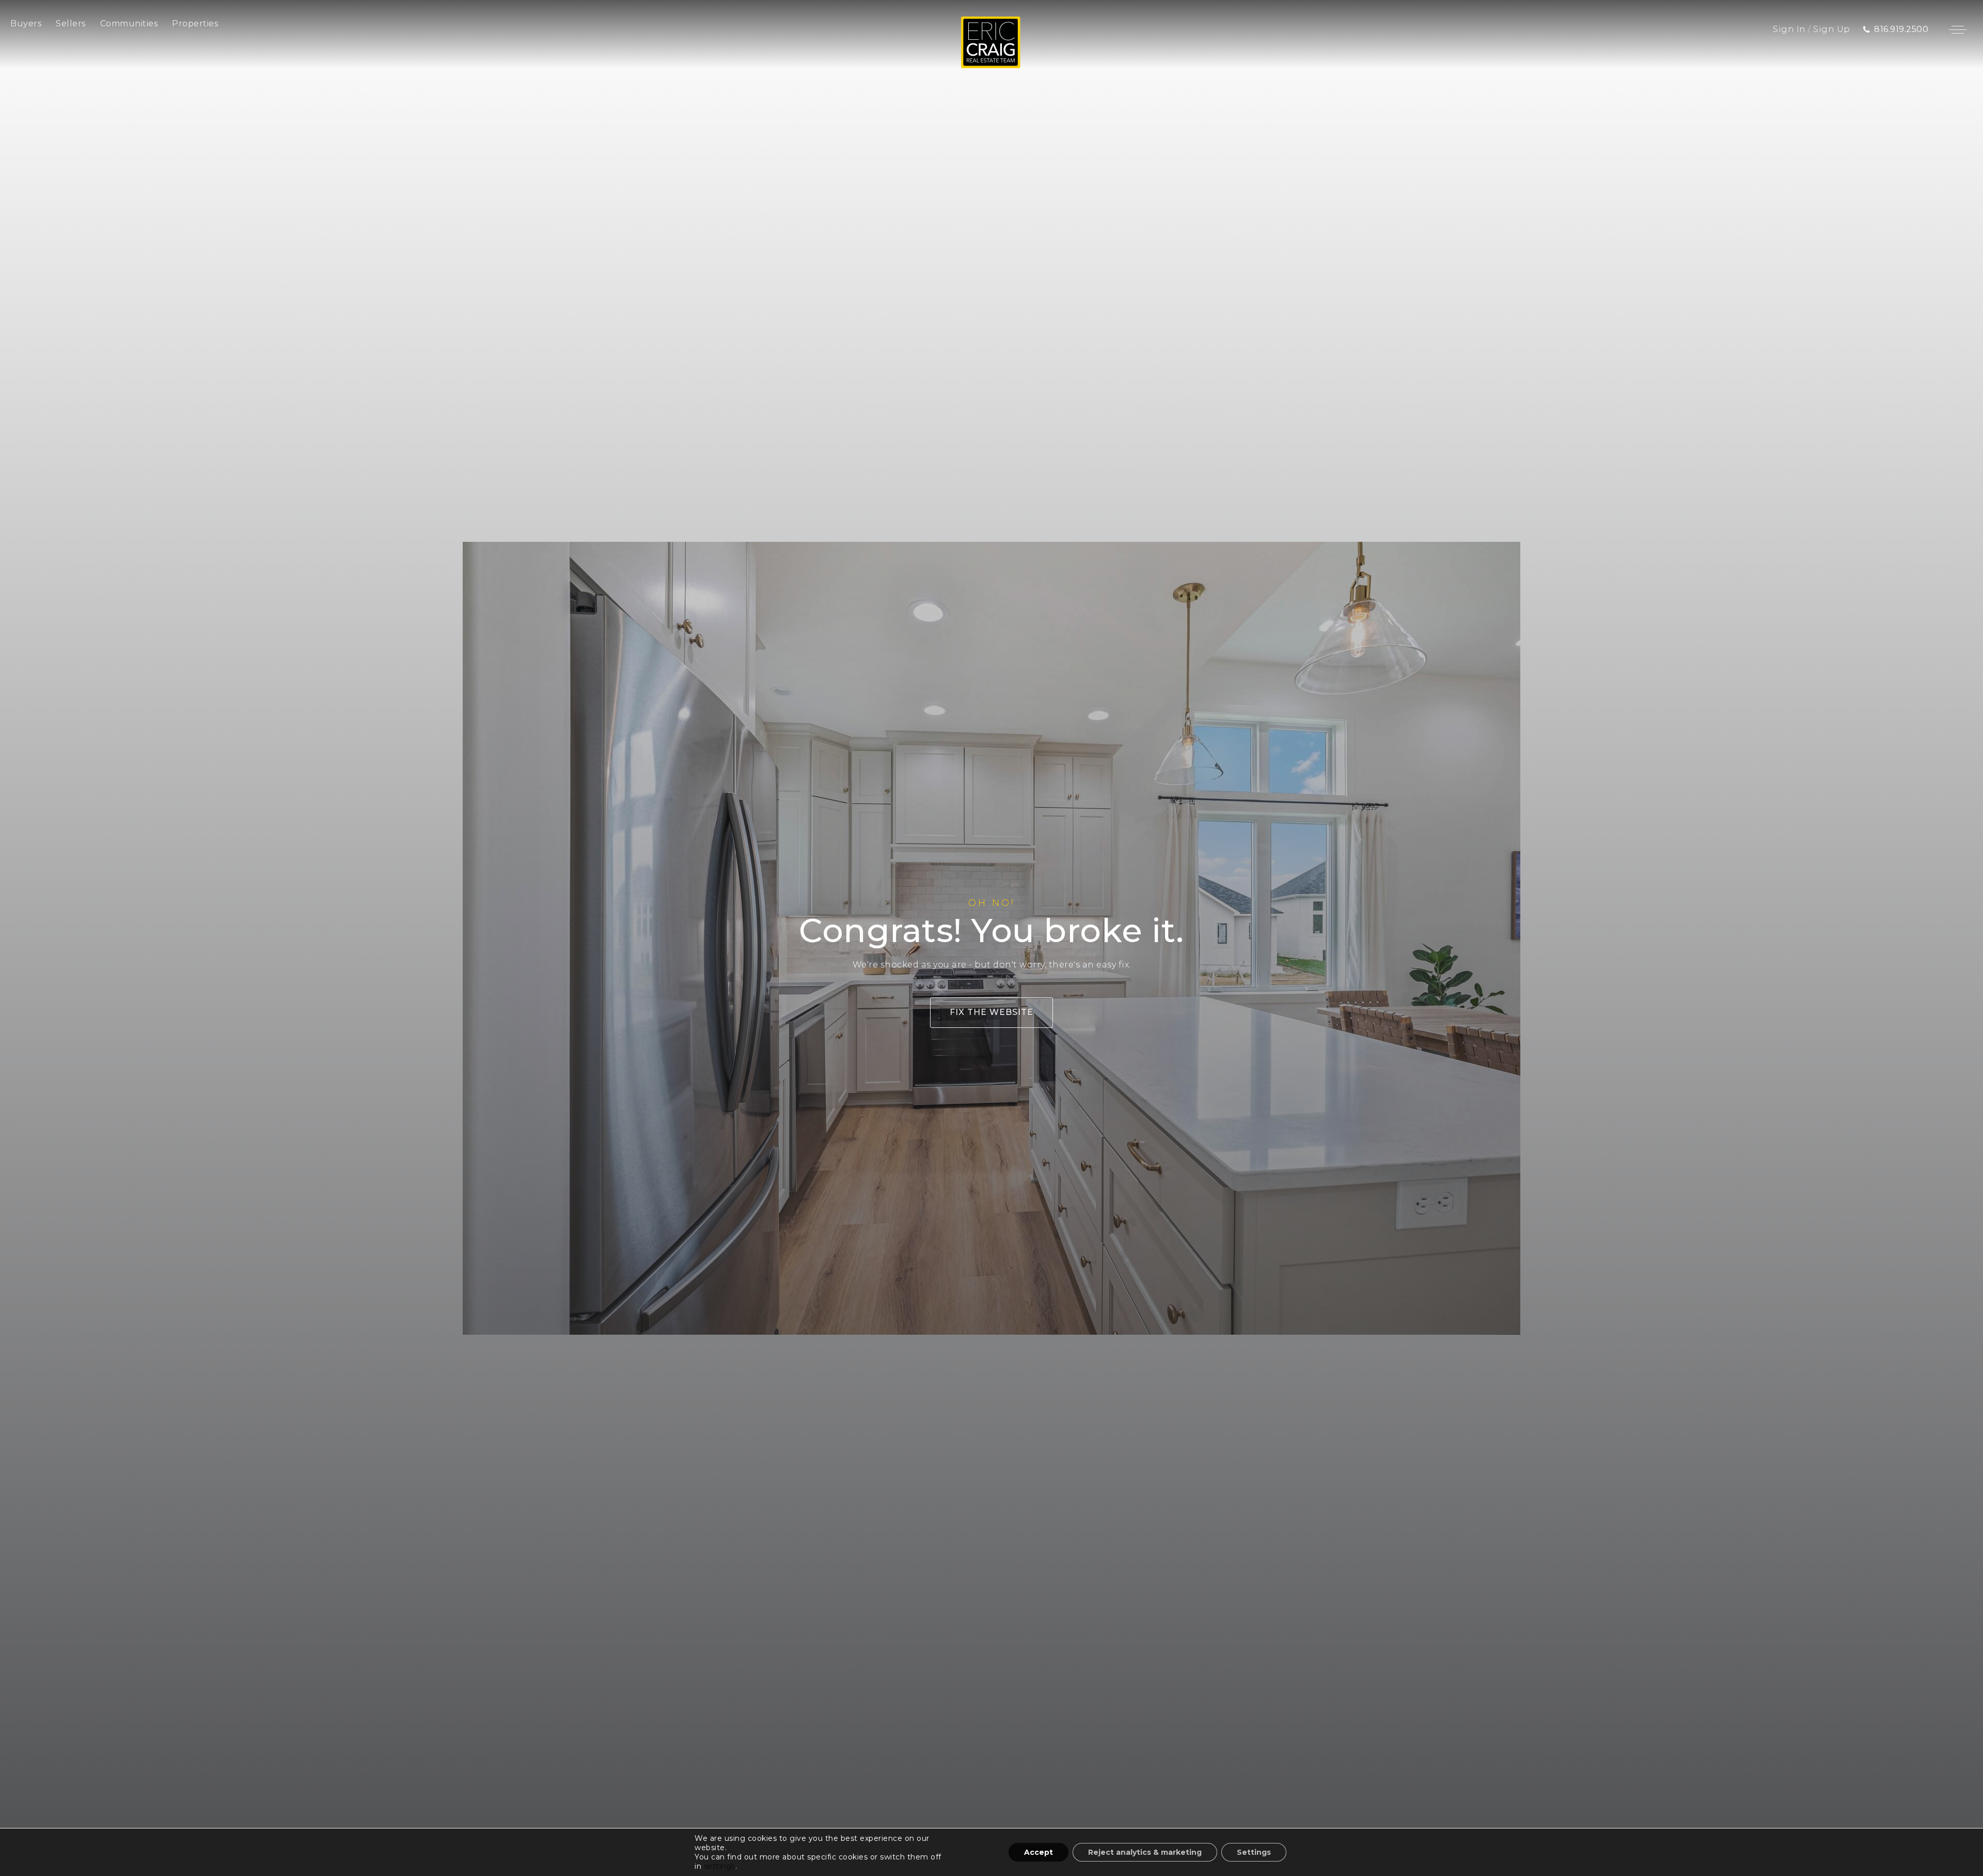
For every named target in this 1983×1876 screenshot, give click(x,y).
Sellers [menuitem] (71, 24)
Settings (1254, 1852)
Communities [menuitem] (129, 24)
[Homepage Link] (991, 42)
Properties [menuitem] (195, 24)
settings (720, 1866)
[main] (991, 938)
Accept (1038, 1852)
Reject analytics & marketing (1145, 1852)
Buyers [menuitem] (26, 24)
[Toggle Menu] (1958, 29)
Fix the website (991, 1012)
